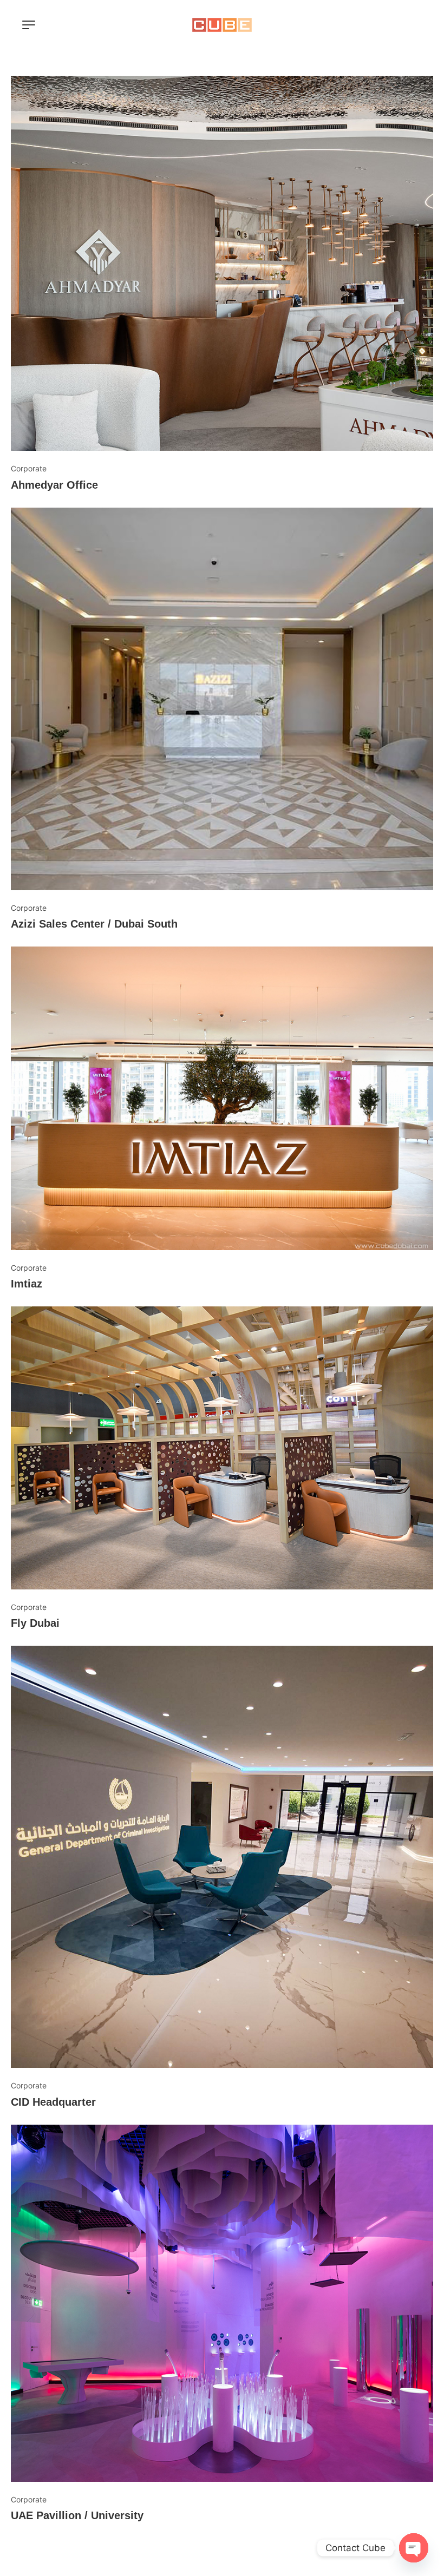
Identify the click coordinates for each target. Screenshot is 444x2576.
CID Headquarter (53, 2102)
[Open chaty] (414, 2548)
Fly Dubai (35, 1623)
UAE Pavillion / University (77, 2515)
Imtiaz (27, 1284)
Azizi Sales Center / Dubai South (94, 924)
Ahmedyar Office (54, 485)
